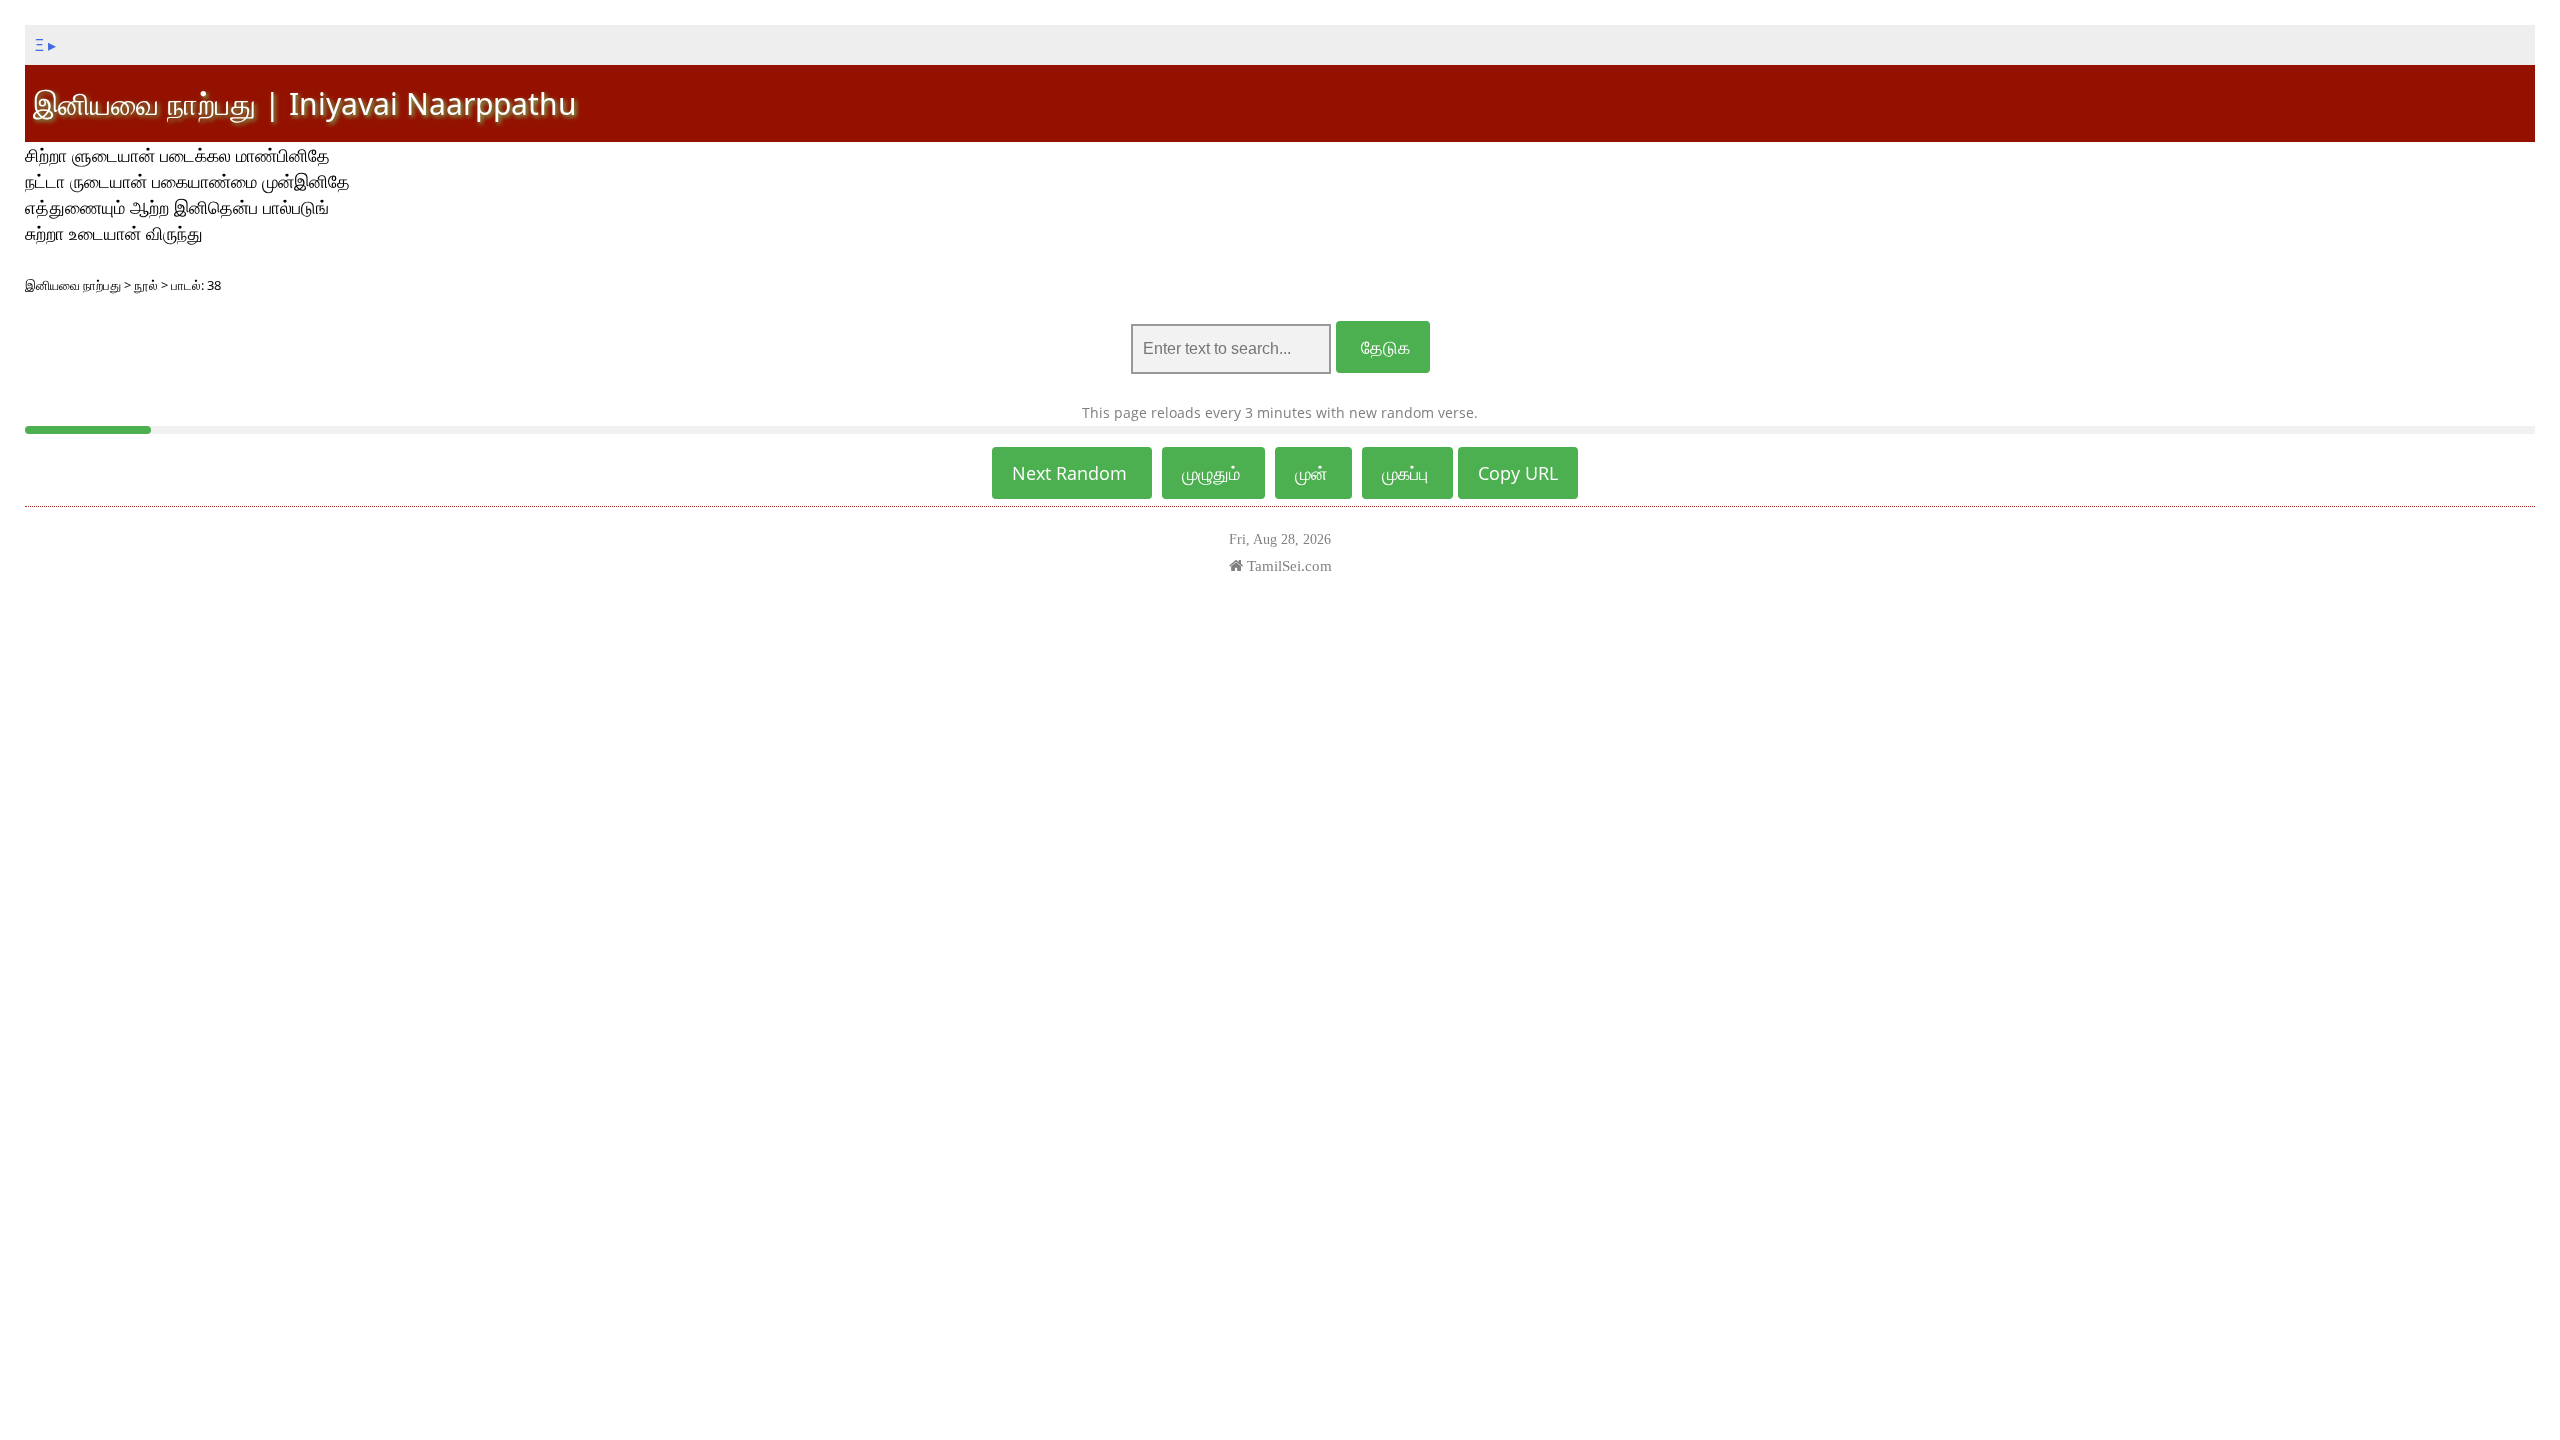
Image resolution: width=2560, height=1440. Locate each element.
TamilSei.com (1287, 565)
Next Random (1072, 473)
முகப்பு (1407, 473)
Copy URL (1518, 473)
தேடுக (1383, 347)
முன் (1313, 473)
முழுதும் (1213, 473)
